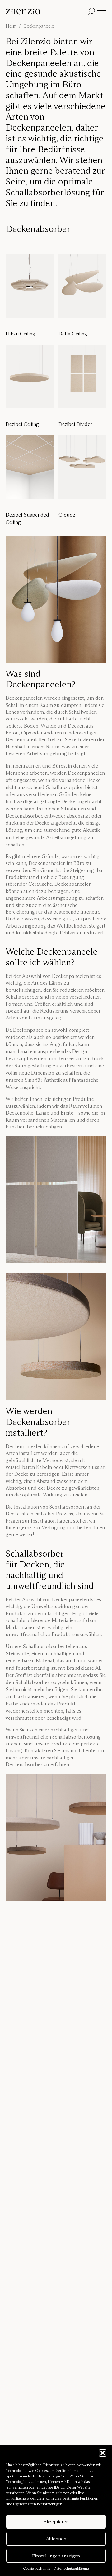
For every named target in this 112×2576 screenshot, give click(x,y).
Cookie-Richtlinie (37, 2568)
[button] (103, 2453)
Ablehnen (56, 2539)
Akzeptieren (56, 2522)
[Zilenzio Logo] (45, 12)
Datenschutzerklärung (71, 2568)
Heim (11, 26)
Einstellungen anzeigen (56, 2556)
